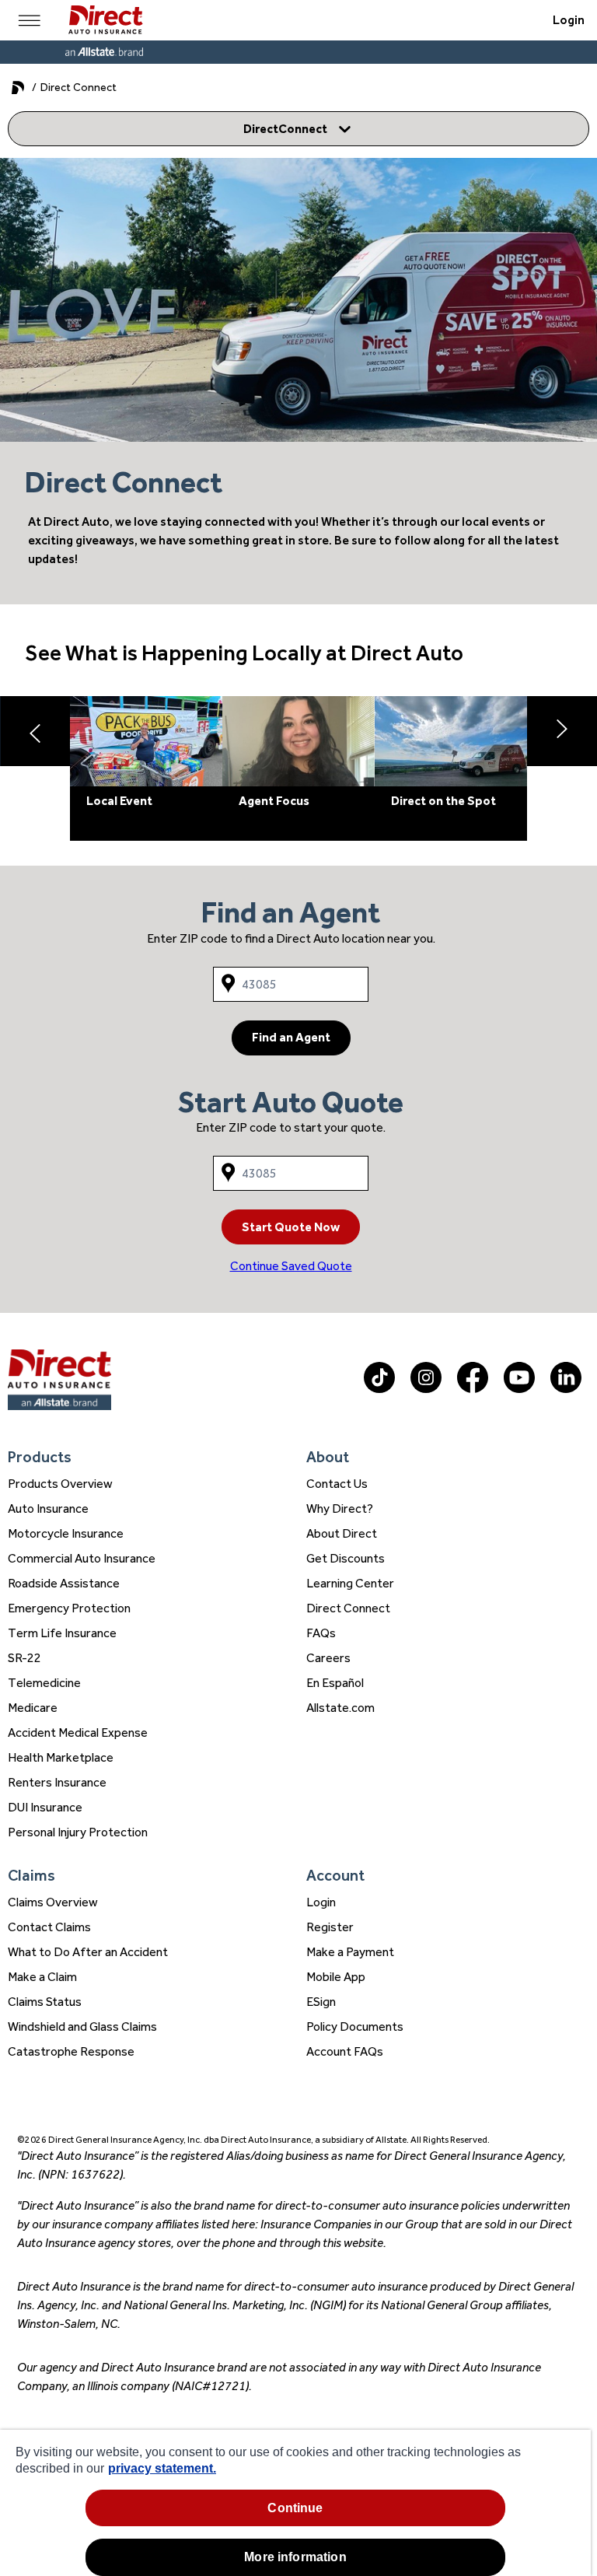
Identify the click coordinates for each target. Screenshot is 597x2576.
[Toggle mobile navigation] (30, 20)
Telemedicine (44, 1683)
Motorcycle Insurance (66, 1533)
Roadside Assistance (64, 1583)
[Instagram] (426, 1389)
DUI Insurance (45, 1807)
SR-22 (24, 1658)
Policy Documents (355, 2026)
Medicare (33, 1708)
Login (569, 20)
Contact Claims (49, 1927)
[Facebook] (473, 1389)
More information (295, 2557)
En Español (335, 1683)
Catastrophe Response (71, 2051)
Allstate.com (340, 1708)
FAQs (321, 1633)
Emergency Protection (69, 1608)
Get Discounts (346, 1558)
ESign (321, 2002)
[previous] (35, 731)
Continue (295, 2508)
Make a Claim (42, 1977)
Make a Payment (350, 1952)
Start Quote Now (291, 1227)
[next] (562, 731)
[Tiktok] (379, 1389)
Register (330, 1927)
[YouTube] (519, 1389)
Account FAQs (345, 2051)
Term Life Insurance (62, 1633)
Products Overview (60, 1484)
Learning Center (350, 1583)
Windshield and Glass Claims (82, 2026)
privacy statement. (162, 2468)
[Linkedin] (566, 1389)
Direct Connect (348, 1608)
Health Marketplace (61, 1757)
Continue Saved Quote (291, 1266)
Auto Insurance (48, 1508)
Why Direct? (340, 1508)
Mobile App (336, 1977)
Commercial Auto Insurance (82, 1558)
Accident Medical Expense (78, 1732)
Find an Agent (291, 1037)
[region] (295, 2503)
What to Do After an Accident (88, 1952)
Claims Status (45, 2002)
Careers (328, 1658)
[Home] (105, 20)
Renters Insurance (57, 1782)
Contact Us (337, 1484)
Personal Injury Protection (78, 1832)
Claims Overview (53, 1902)
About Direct (342, 1533)
